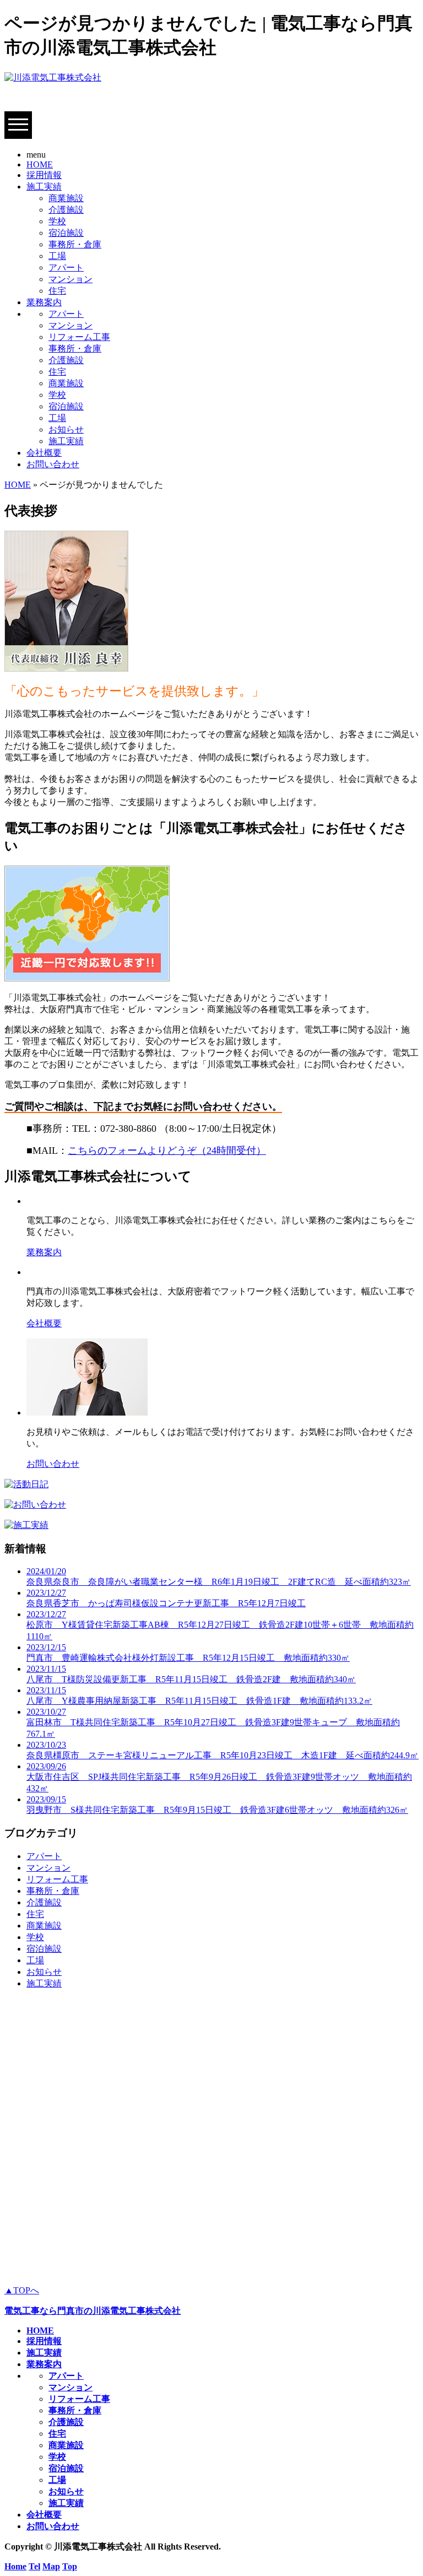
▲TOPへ (22, 2290)
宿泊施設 (66, 233)
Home (15, 2566)
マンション (70, 279)
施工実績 (44, 187)
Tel (34, 2566)
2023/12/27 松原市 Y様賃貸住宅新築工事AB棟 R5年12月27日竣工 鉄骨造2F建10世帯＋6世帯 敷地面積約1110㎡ (220, 1625)
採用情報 (44, 175)
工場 (57, 256)
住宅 (57, 291)
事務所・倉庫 (75, 244)
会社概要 (44, 453)
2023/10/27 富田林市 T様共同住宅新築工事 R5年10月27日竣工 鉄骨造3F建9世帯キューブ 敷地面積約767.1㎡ (213, 1723)
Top (70, 2566)
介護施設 (66, 210)
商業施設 (66, 198)
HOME (40, 164)
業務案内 (44, 302)
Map (51, 2566)
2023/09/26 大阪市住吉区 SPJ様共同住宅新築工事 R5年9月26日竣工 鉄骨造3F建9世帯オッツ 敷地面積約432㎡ (219, 1777)
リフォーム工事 (79, 337)
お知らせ (66, 430)
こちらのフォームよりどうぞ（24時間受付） (167, 1151)
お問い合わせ (53, 464)
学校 (57, 221)
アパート (66, 268)
